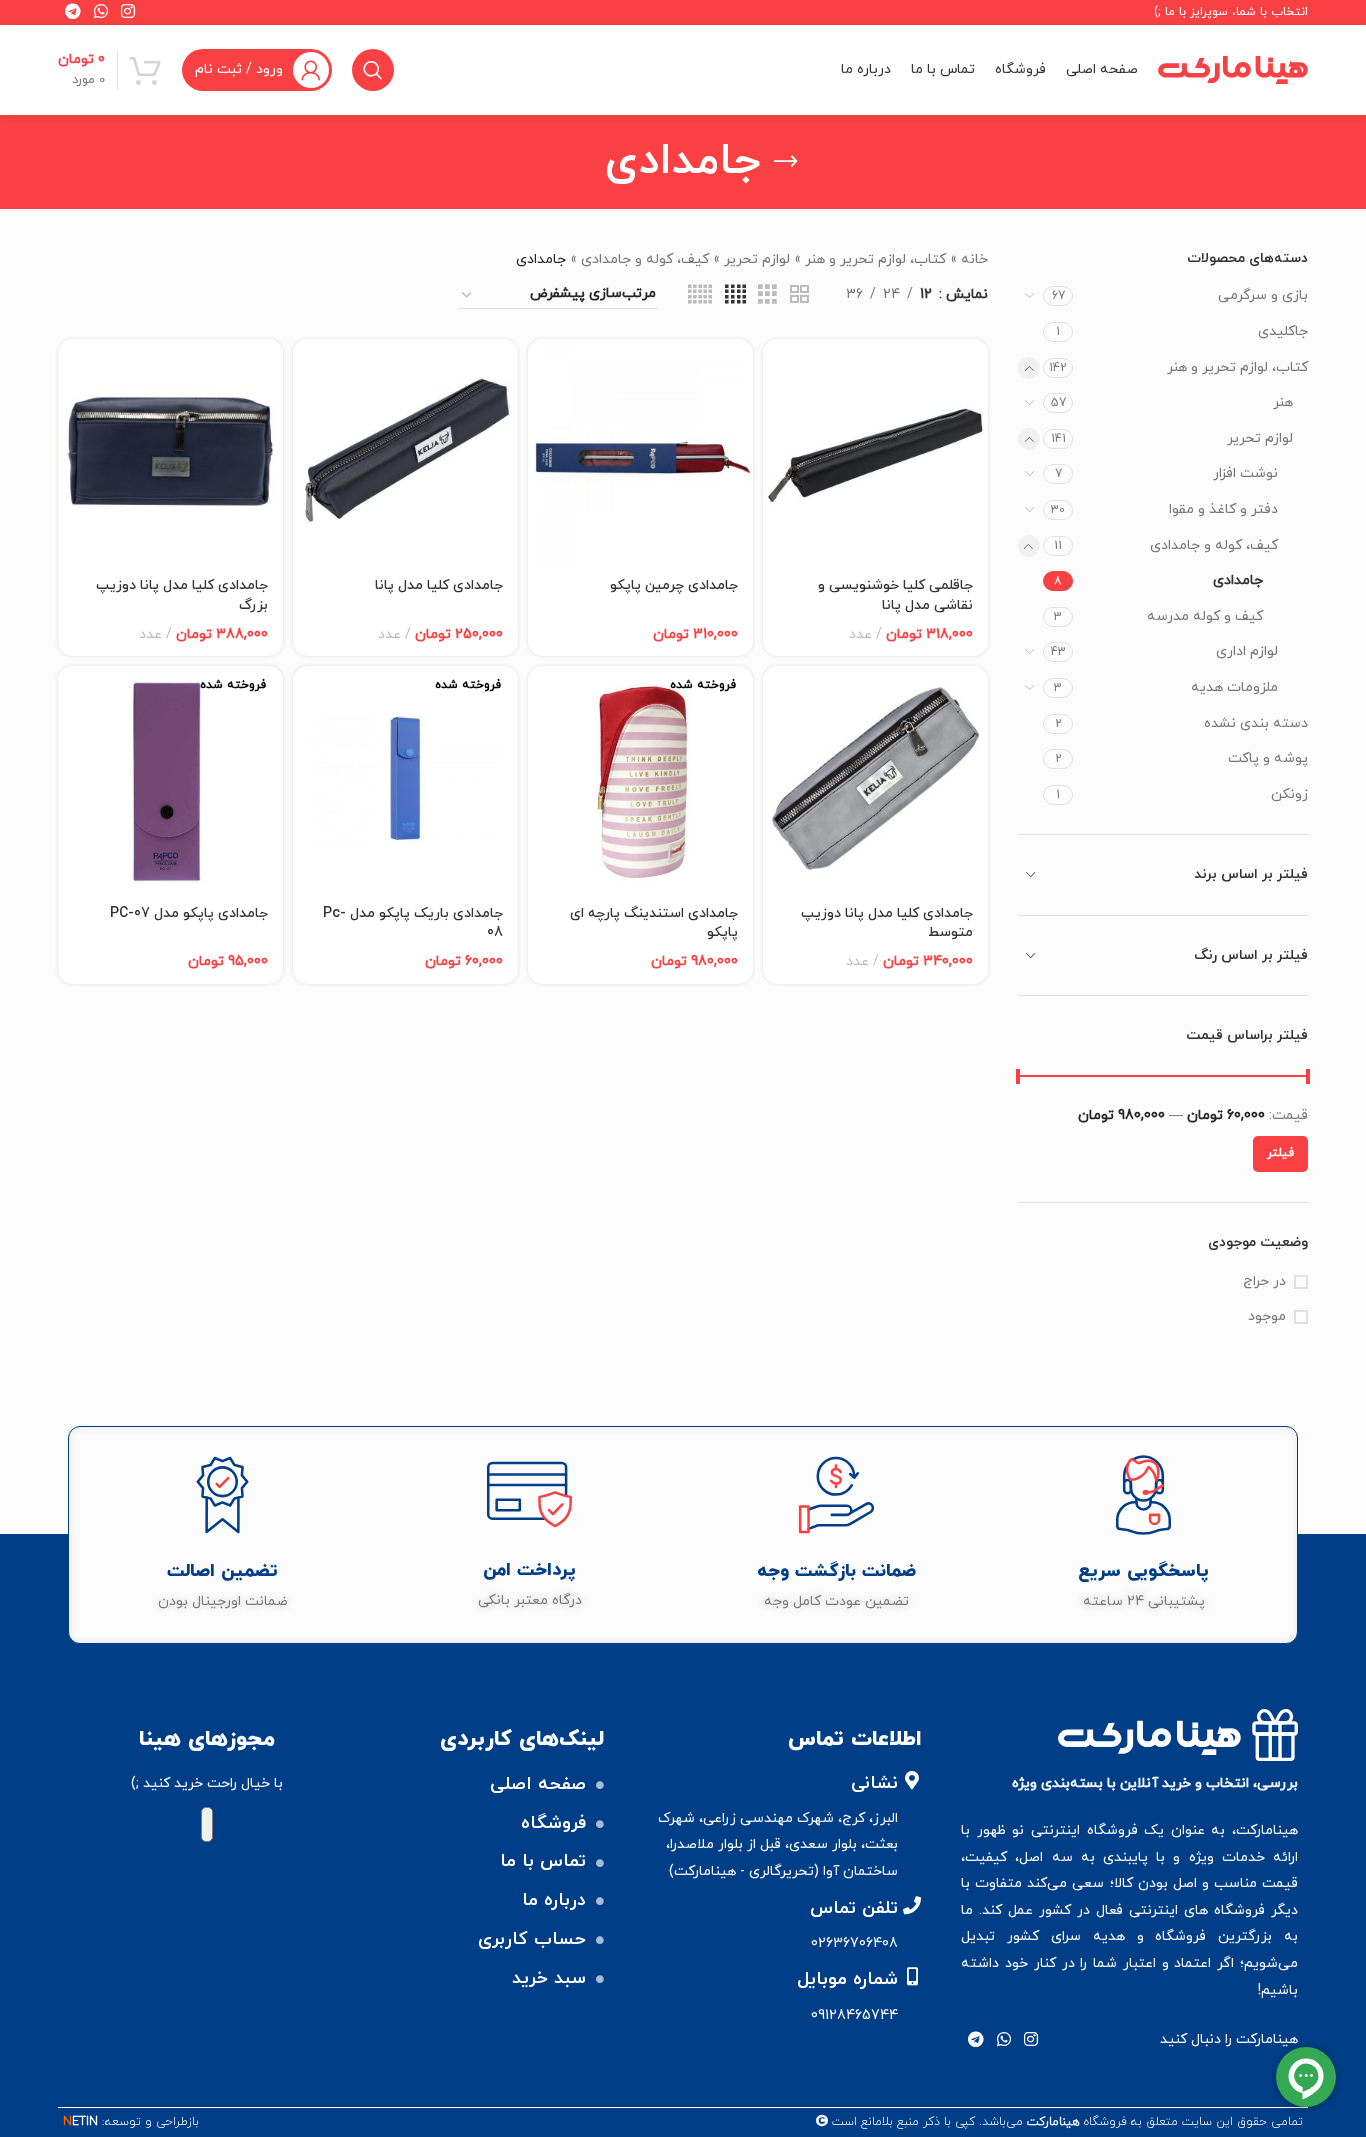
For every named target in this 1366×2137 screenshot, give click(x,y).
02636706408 (854, 1943)
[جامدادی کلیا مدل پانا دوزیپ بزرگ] (170, 451)
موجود (1267, 1316)
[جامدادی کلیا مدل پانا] (405, 451)
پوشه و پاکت (1268, 758)
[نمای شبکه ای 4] (735, 295)
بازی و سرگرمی (1263, 295)
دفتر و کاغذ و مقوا (1223, 509)
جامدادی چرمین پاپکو (674, 585)
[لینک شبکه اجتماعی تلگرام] (975, 2040)
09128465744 (854, 2015)
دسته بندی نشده (1256, 723)
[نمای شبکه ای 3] (767, 295)
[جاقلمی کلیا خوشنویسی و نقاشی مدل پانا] (875, 451)
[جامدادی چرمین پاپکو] (640, 451)
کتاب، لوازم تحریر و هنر (1237, 367)
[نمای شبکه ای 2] (799, 295)
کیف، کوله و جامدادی (1214, 545)
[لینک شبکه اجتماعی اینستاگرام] (1031, 2040)
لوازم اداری (1247, 651)
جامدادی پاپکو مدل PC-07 (189, 913)
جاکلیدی (1283, 331)
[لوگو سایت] (1233, 68)
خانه (974, 259)
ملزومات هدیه (1234, 687)
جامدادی (1238, 580)
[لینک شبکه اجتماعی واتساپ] (1004, 2040)
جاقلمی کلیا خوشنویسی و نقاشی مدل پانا (895, 595)
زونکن (1289, 794)
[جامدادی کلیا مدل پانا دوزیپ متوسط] (875, 778)
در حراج (1264, 1281)
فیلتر (1280, 1153)
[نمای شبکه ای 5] (700, 295)
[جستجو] (373, 70)
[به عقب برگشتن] (786, 162)
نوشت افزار (1245, 473)
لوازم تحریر (1260, 438)
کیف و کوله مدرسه (1205, 616)
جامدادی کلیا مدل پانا (439, 585)
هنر (1283, 402)
